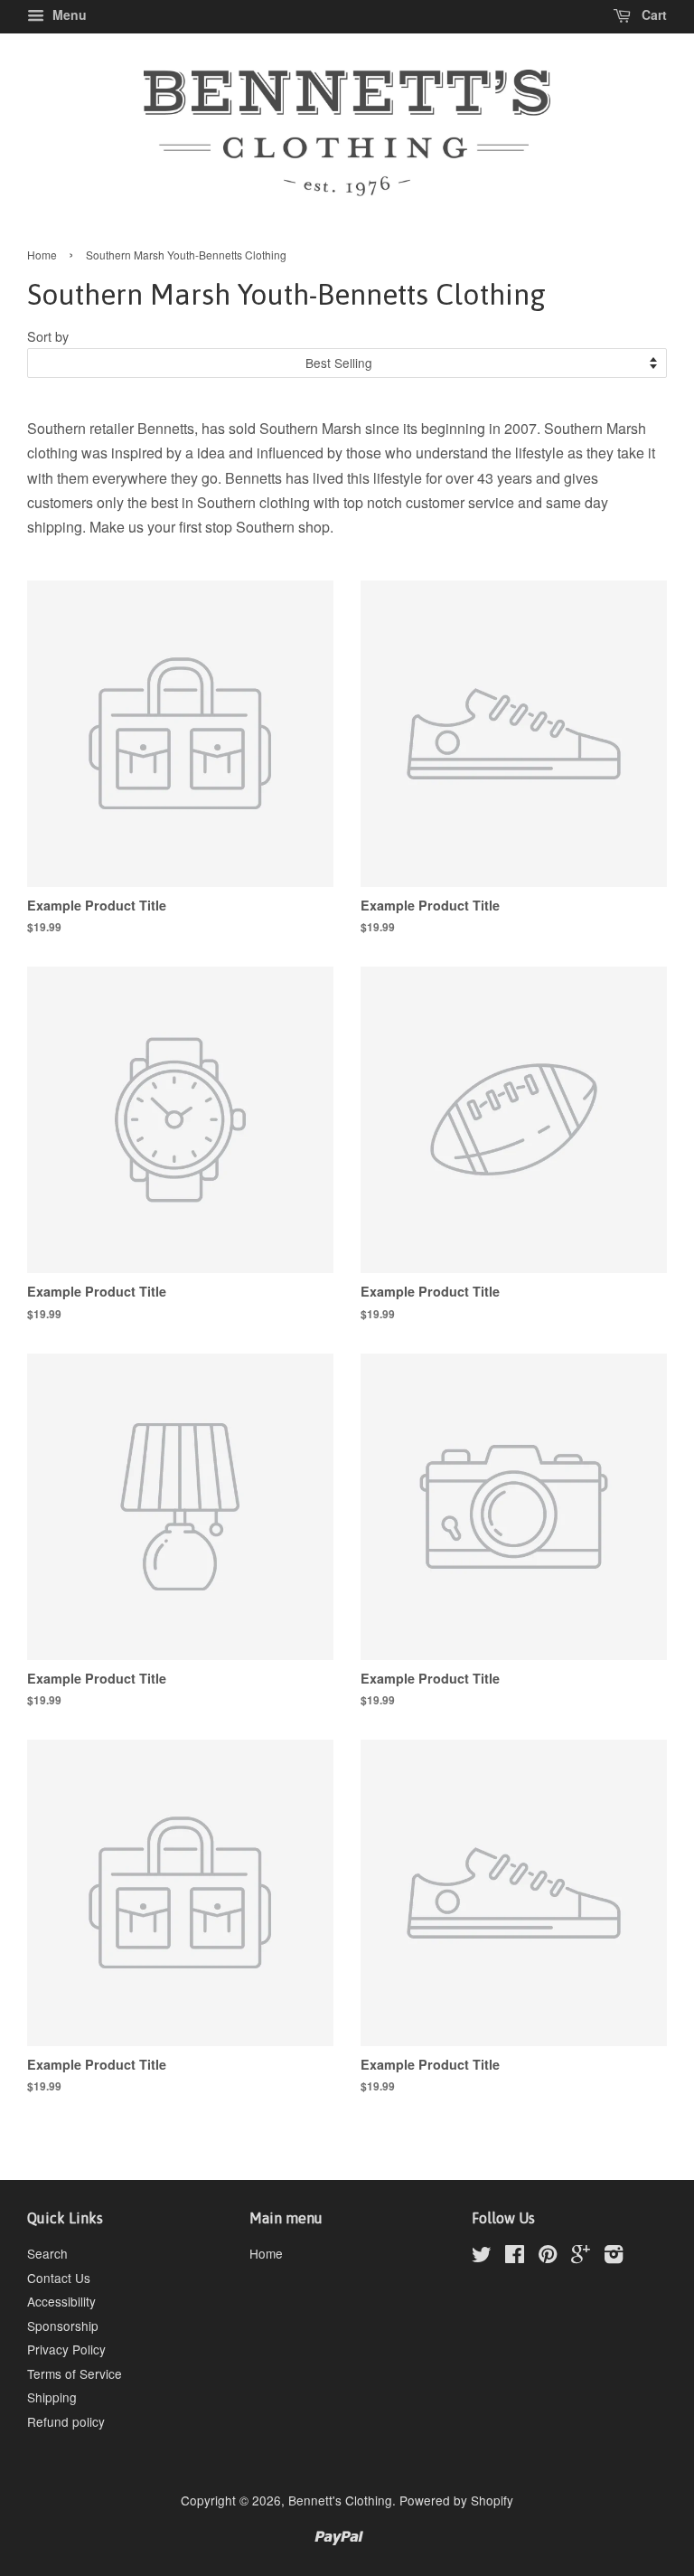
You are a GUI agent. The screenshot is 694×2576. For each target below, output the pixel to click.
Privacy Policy (66, 2349)
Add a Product (230, 1410)
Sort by (48, 336)
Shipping (52, 2397)
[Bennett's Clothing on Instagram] (614, 2257)
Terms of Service (75, 2373)
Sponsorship (63, 2326)
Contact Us (59, 2278)
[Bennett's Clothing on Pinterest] (548, 2257)
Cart (652, 14)
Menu (68, 14)
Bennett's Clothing (340, 2500)
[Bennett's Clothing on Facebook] (515, 2257)
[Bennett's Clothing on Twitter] (482, 2257)
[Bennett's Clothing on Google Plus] (581, 2257)
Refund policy (66, 2421)
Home (42, 255)
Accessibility (61, 2301)
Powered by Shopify (456, 2500)
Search (47, 2253)
